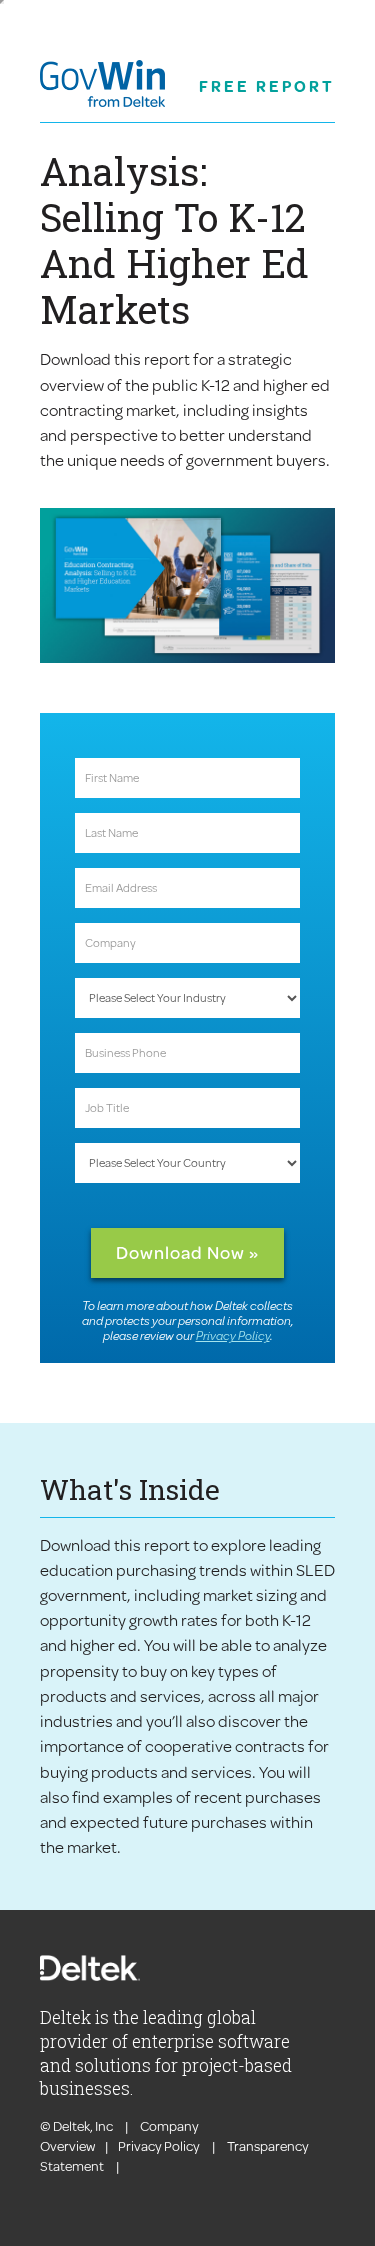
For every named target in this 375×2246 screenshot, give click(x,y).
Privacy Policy (233, 1335)
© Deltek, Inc (77, 2126)
